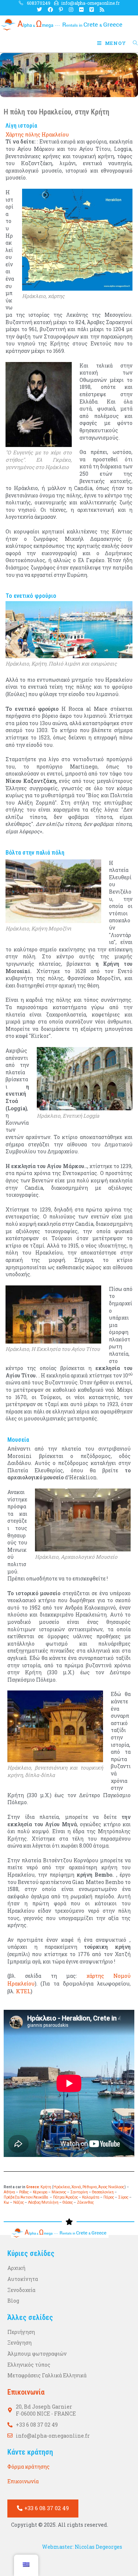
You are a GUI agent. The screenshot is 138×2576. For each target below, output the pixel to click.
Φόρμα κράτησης (29, 2467)
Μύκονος (59, 2192)
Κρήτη (46, 2187)
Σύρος (123, 2197)
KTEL (23, 1991)
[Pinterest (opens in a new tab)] (61, 10)
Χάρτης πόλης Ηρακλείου (37, 134)
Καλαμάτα (91, 2197)
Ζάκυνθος (85, 2202)
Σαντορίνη (79, 2192)
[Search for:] (133, 43)
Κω (7, 2202)
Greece (33, 2187)
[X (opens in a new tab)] (39, 10)
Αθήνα (9, 2192)
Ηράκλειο (62, 2187)
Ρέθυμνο (90, 2187)
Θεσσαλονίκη (103, 2192)
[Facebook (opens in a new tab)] (50, 10)
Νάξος (19, 2202)
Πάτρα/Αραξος (66, 2197)
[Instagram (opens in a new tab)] (71, 10)
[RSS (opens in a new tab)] (100, 10)
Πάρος (109, 2197)
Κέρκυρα (40, 2192)
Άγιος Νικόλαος (111, 2187)
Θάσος (68, 2202)
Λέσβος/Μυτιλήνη (43, 2202)
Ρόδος (24, 2192)
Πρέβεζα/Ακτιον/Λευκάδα (26, 2197)
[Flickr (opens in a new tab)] (81, 10)
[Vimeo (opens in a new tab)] (92, 10)
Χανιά (76, 2187)
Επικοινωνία (23, 2481)
